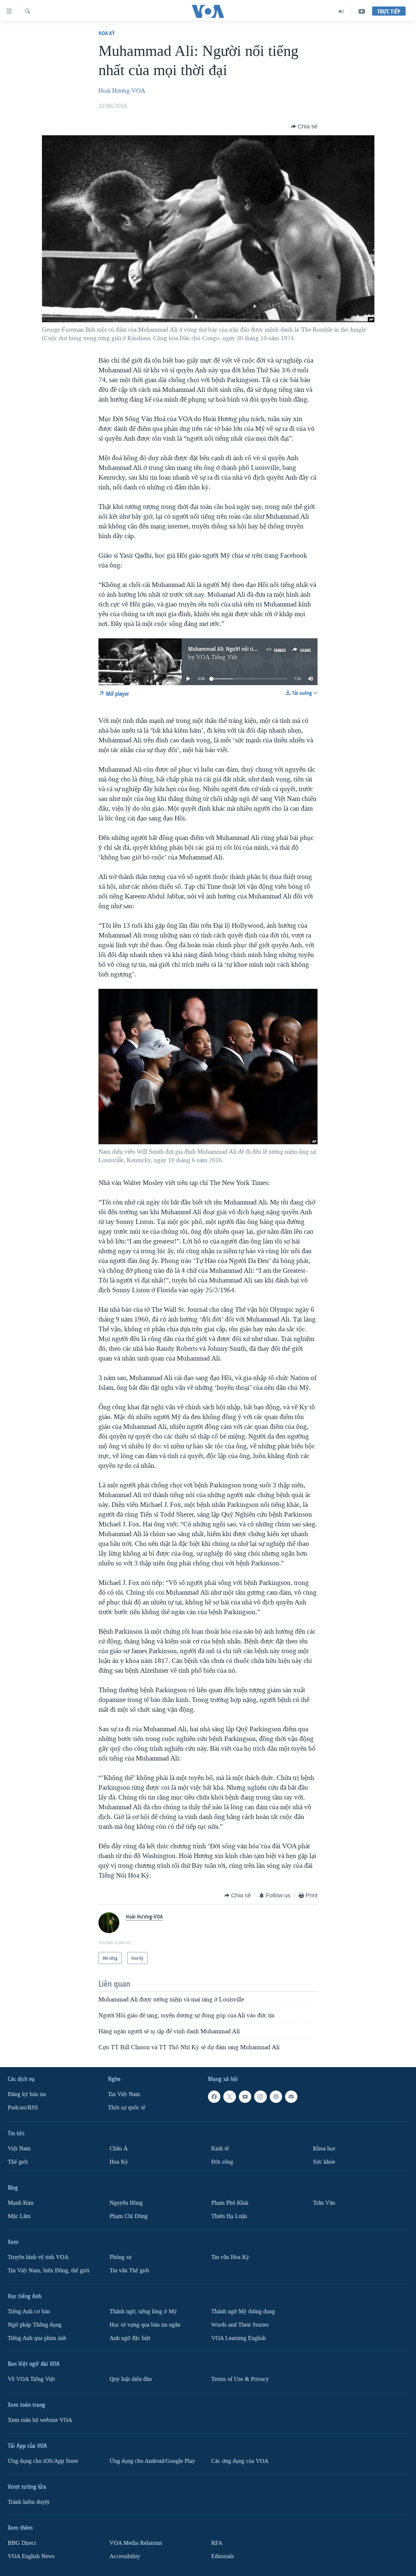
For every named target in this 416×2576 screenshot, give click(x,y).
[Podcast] (276, 2097)
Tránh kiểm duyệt (29, 2502)
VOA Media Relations (136, 2543)
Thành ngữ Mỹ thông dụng (243, 2311)
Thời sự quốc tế (127, 2108)
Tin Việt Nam (124, 2094)
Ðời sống (222, 2162)
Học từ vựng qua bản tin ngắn (145, 2324)
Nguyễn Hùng (126, 2203)
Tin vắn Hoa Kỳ (230, 2257)
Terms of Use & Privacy (240, 2379)
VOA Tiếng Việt (217, 657)
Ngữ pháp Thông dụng (35, 2324)
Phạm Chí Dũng (129, 2216)
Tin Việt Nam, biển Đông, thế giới (49, 2271)
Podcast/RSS (23, 2108)
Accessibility (125, 2556)
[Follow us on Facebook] (214, 2097)
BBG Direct (22, 2543)
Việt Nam (19, 2149)
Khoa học (324, 2149)
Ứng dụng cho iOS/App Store (43, 2461)
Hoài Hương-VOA (122, 91)
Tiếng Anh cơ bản (29, 2311)
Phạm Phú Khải (230, 2203)
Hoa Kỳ (107, 33)
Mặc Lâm (19, 2216)
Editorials (223, 2556)
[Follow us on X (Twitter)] (229, 2097)
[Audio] (341, 11)
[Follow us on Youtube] (245, 2097)
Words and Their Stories (240, 2324)
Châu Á (119, 2149)
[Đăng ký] (291, 2097)
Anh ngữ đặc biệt (130, 2338)
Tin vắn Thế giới (129, 2271)
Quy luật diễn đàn (131, 2379)
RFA (217, 2543)
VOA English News (31, 2556)
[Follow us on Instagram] (260, 2097)
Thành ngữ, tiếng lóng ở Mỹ (143, 2311)
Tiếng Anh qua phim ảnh (37, 2338)
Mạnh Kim (21, 2203)
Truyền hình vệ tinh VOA (38, 2257)
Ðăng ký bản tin (27, 2094)
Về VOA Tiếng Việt (31, 2379)
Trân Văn (324, 2203)
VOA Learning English (239, 2338)
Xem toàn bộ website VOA (40, 2420)
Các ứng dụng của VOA (240, 2461)
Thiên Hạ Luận (229, 2216)
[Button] (304, 126)
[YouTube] (362, 11)
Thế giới (18, 2162)
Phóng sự (121, 2257)
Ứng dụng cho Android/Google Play (152, 2461)
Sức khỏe (324, 2162)
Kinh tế (220, 2149)
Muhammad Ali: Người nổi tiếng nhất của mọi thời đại (250, 649)
